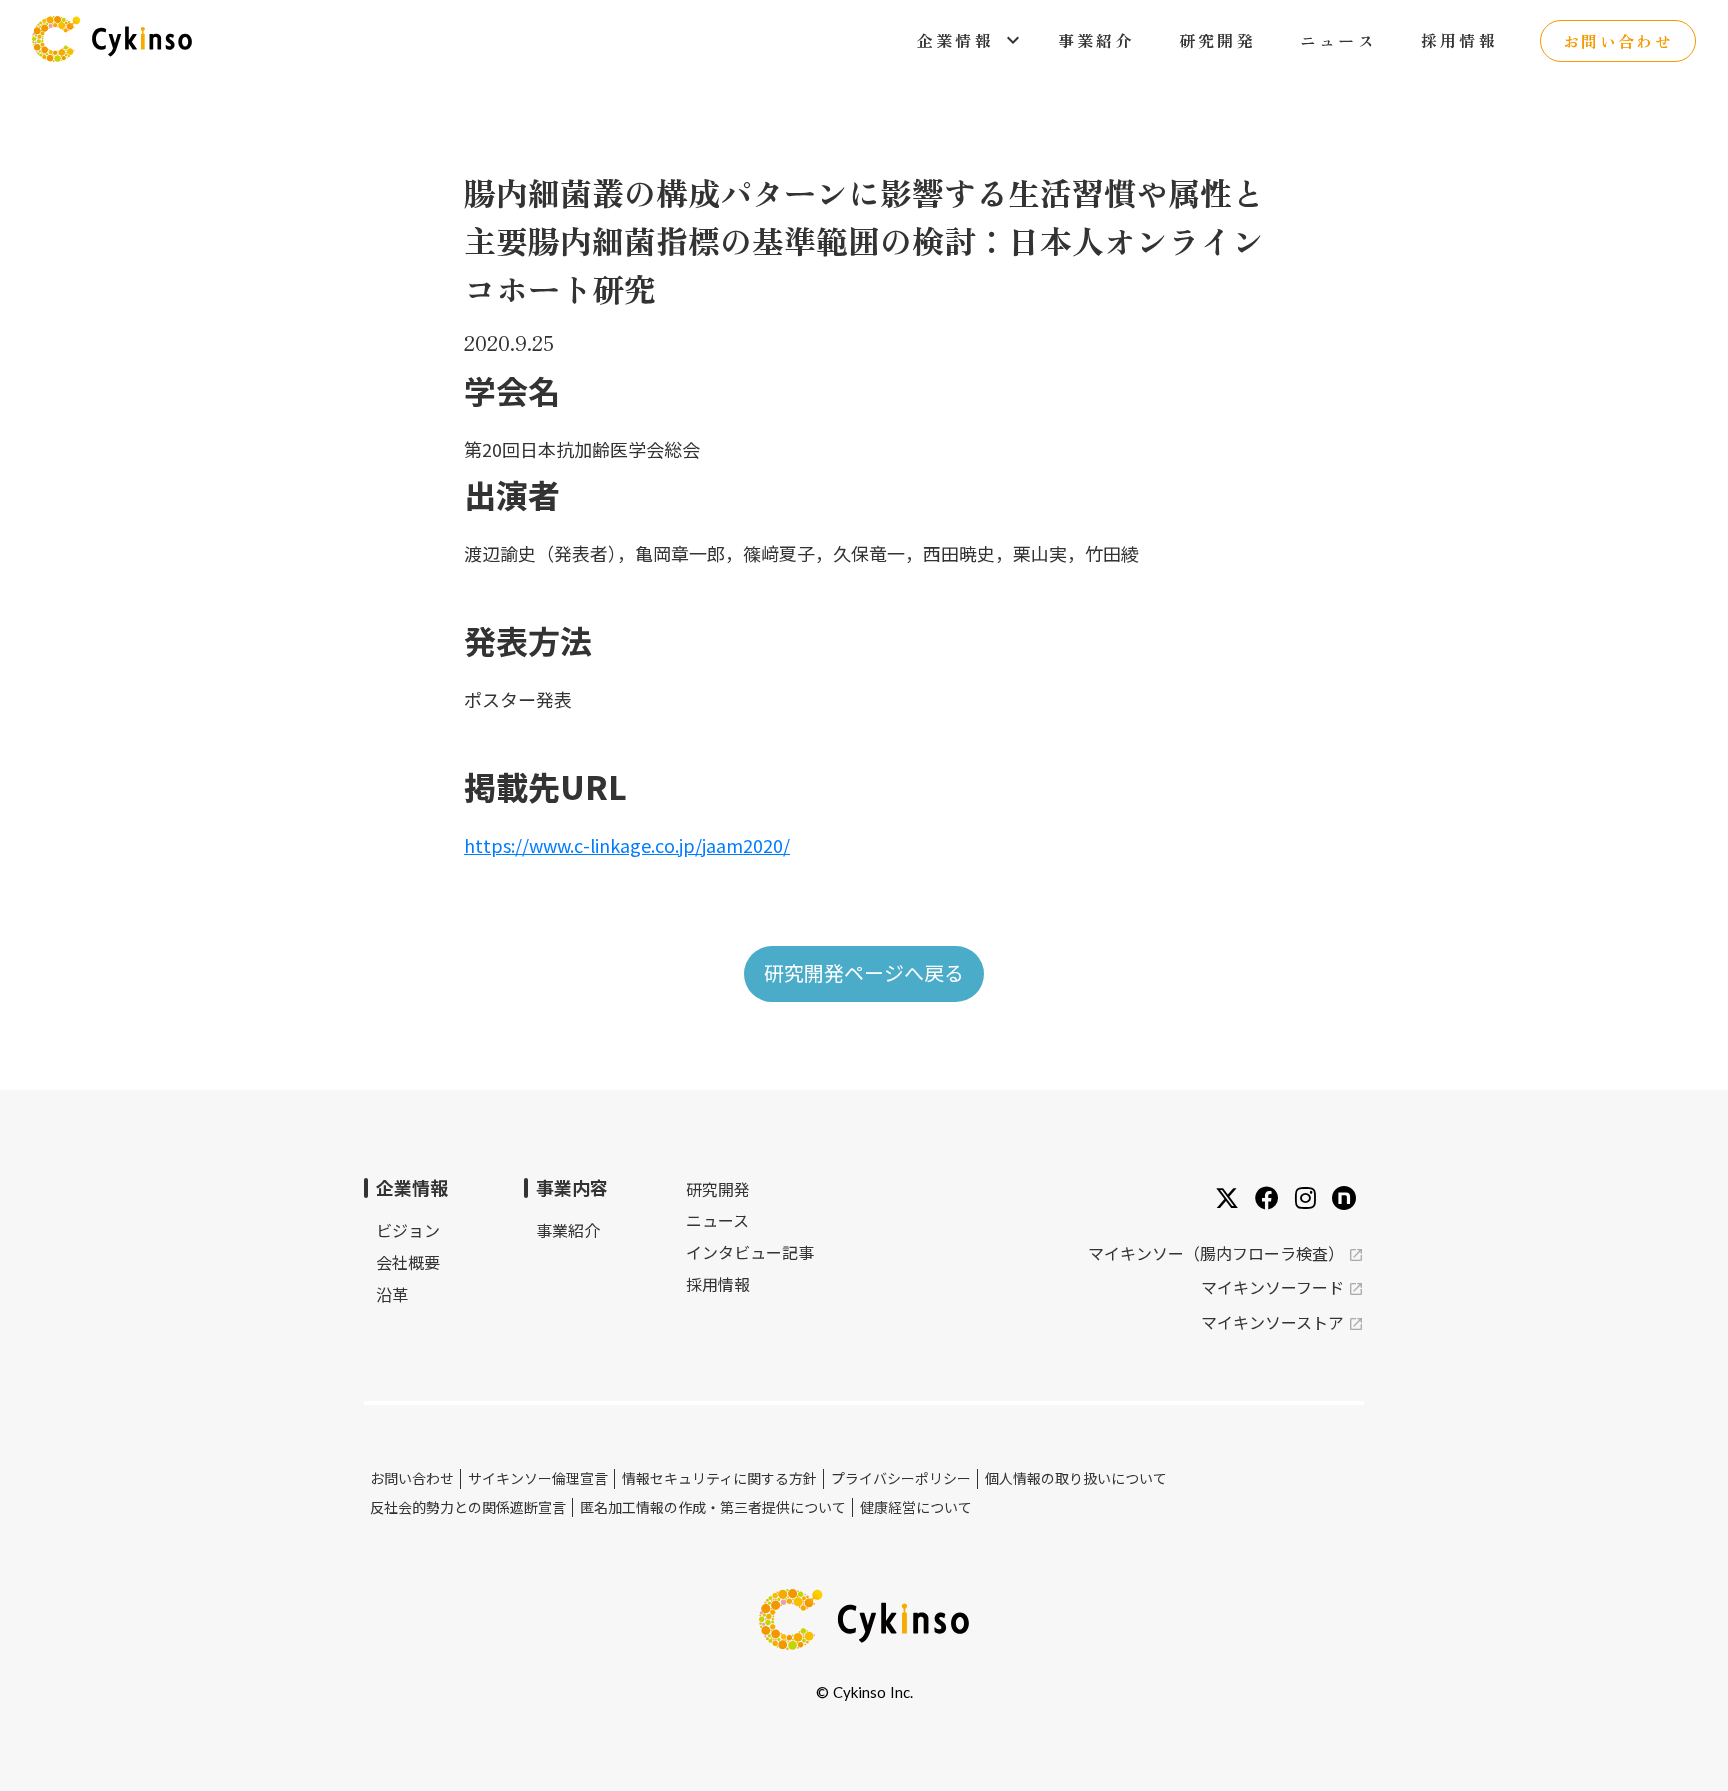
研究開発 (718, 1189)
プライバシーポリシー (901, 1478)
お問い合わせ (412, 1478)
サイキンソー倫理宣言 (538, 1478)
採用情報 (718, 1284)
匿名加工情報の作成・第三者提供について (713, 1507)
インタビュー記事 (750, 1252)
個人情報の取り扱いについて (1076, 1478)
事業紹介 (568, 1230)
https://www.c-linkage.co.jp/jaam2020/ (627, 845)
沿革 (392, 1294)
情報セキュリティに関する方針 (719, 1478)
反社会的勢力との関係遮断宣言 (468, 1507)
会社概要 (408, 1262)
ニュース (717, 1220)
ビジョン (408, 1230)
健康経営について (916, 1507)
